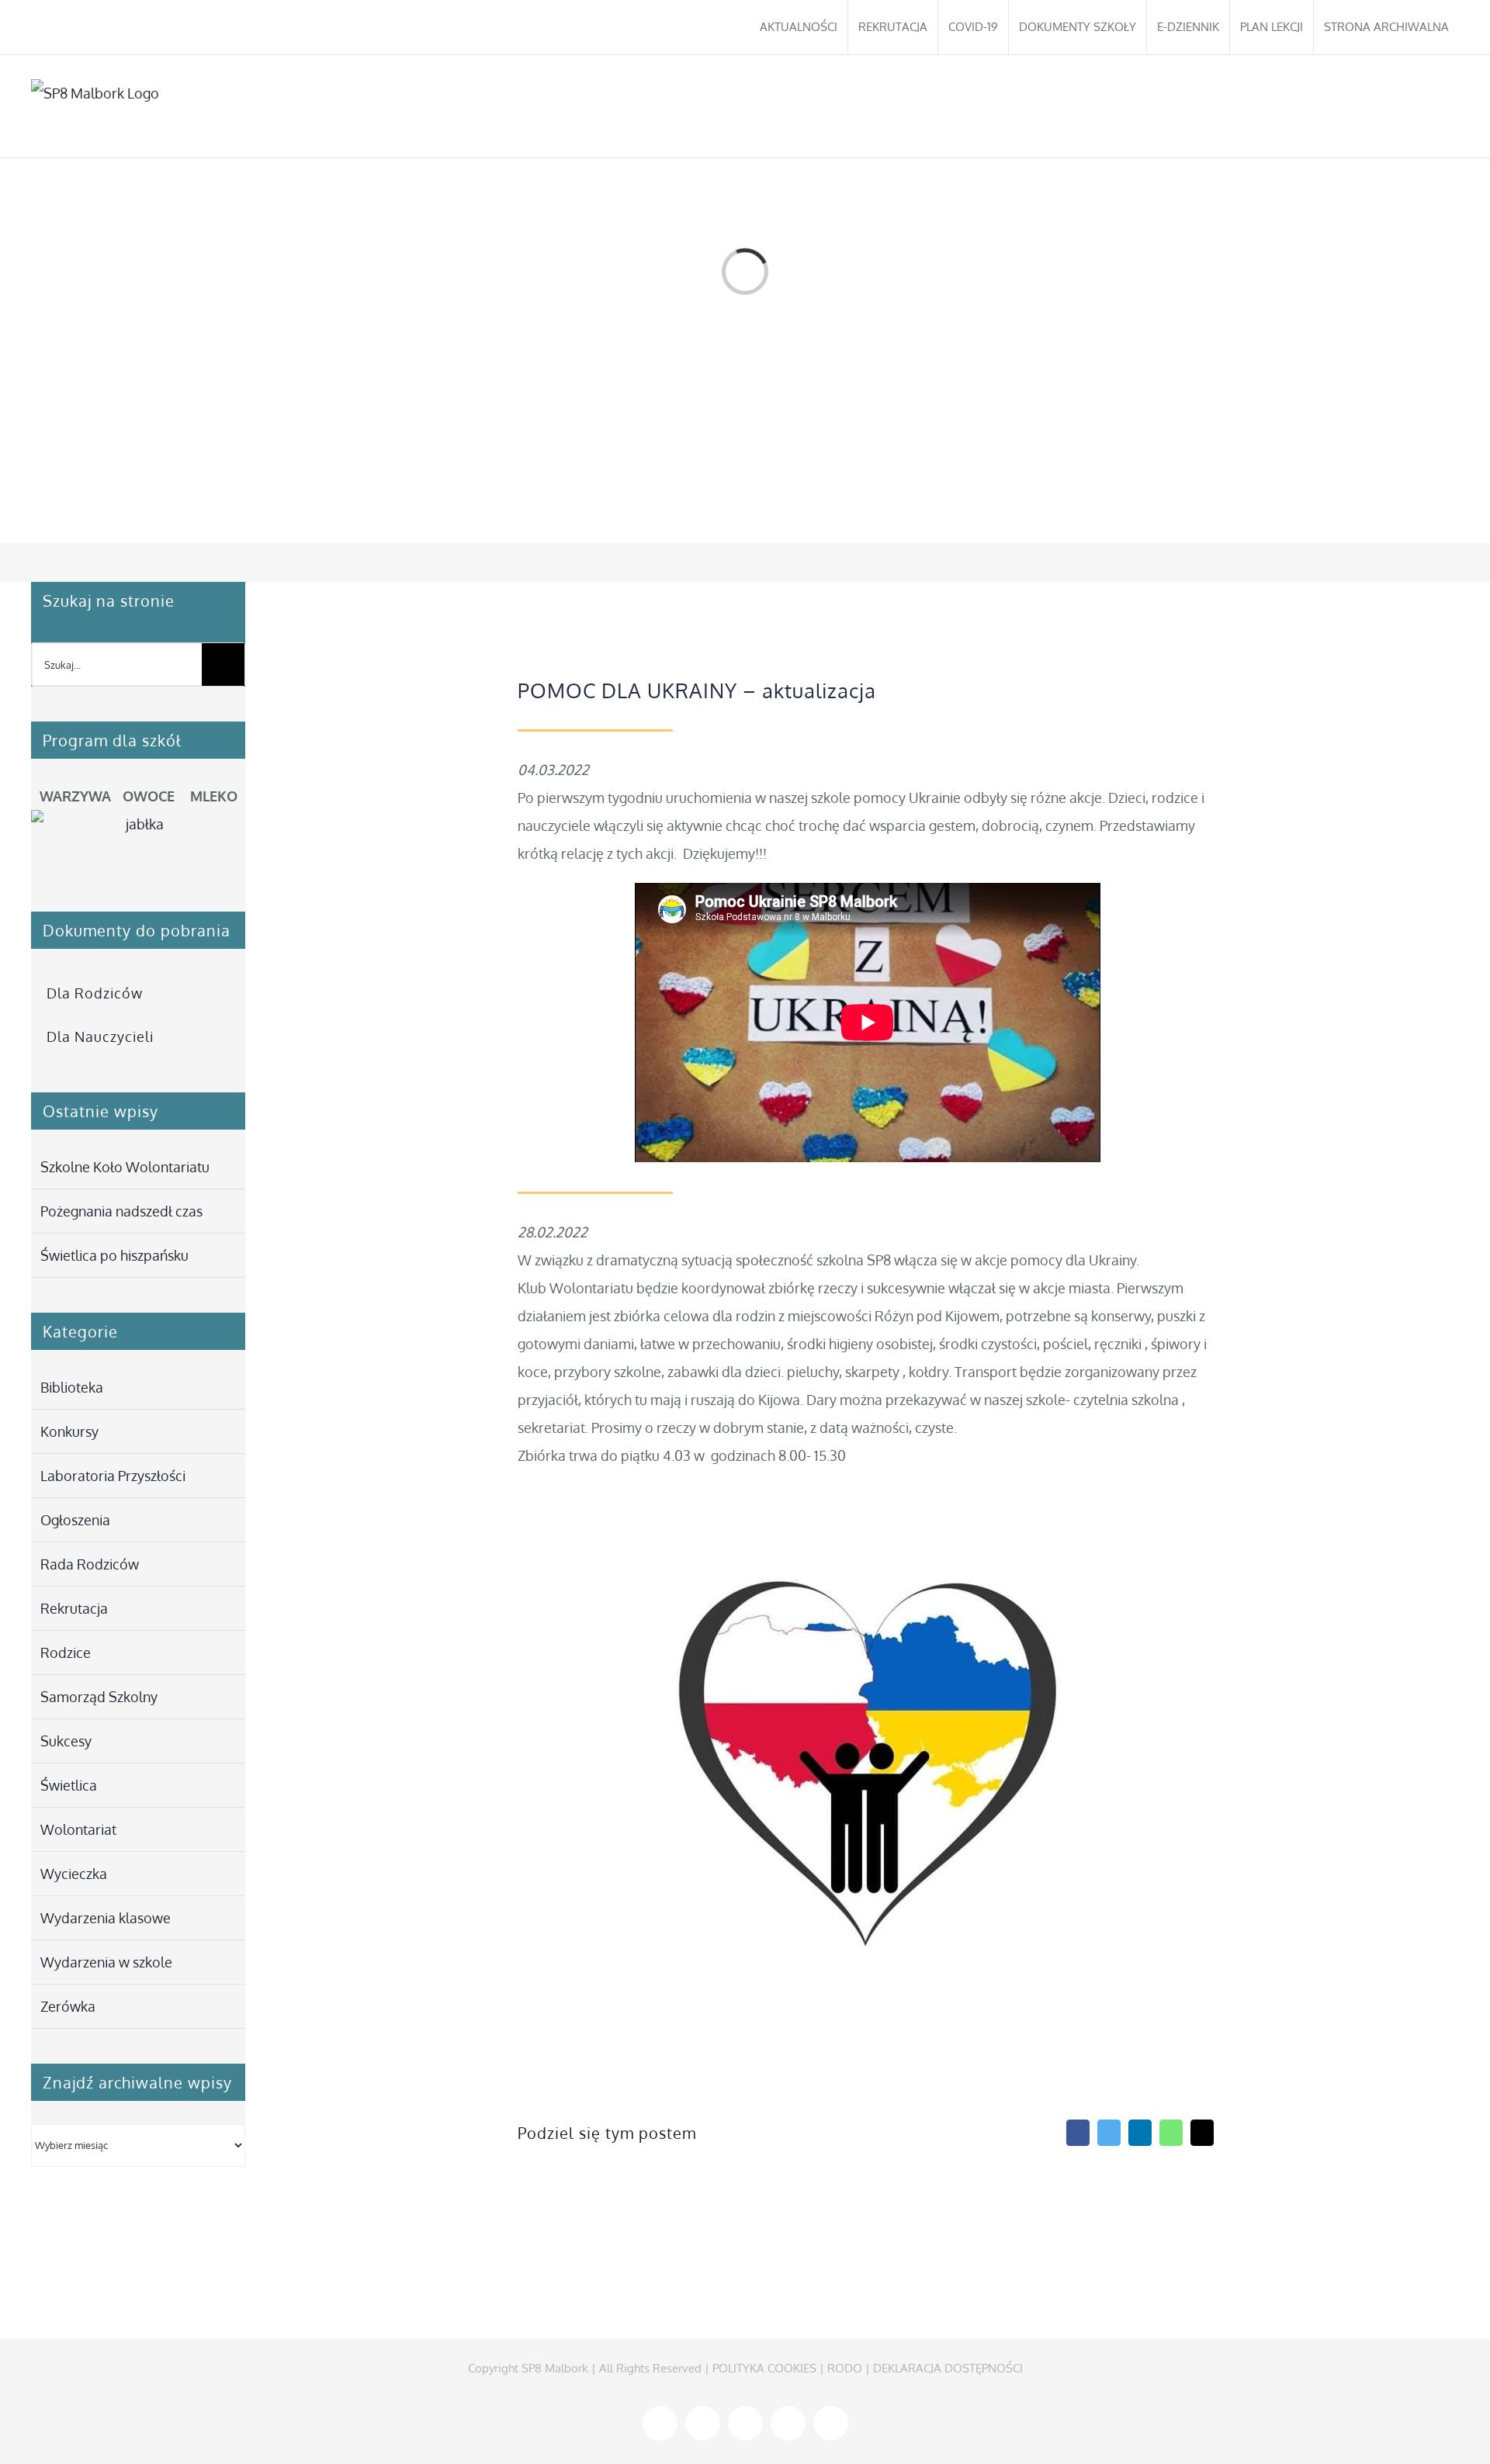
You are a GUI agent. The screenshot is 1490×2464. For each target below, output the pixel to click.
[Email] (1202, 2133)
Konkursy (69, 1431)
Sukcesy (66, 1741)
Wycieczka (74, 1874)
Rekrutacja (74, 1608)
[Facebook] (1078, 2133)
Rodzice (66, 1652)
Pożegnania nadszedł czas (121, 1211)
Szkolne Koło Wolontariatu (125, 1167)
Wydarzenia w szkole (106, 1962)
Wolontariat (78, 1829)
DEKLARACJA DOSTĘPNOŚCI (948, 2368)
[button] (1436, 106)
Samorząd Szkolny (99, 1697)
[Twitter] (1109, 2133)
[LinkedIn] (1140, 2133)
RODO (845, 2368)
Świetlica (69, 1785)
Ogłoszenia (75, 1520)
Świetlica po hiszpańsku (114, 1255)
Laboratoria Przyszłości (113, 1476)
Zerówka (68, 2006)
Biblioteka (72, 1387)
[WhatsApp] (1171, 2133)
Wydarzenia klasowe (106, 1918)
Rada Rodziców (90, 1564)
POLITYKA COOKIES (764, 2368)
